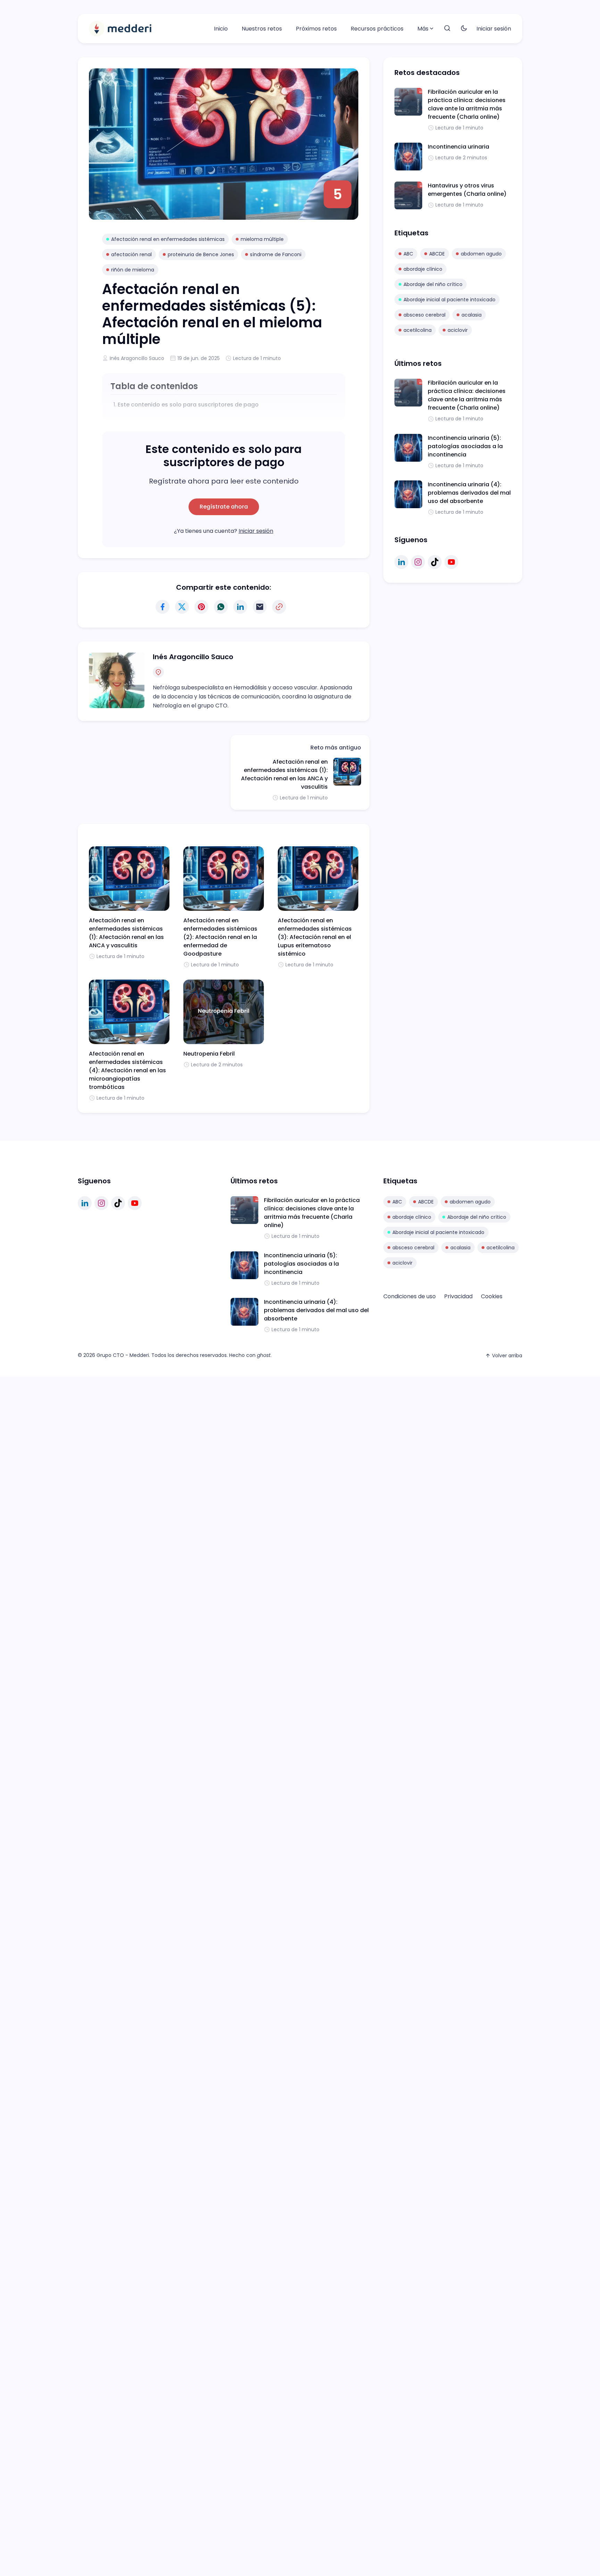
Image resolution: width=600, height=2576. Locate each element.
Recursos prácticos (377, 29)
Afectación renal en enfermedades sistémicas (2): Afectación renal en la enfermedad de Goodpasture (220, 937)
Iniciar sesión (494, 29)
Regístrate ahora (224, 507)
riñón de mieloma (133, 270)
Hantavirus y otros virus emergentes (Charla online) (467, 190)
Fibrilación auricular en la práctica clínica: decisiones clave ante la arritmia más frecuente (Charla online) (467, 104)
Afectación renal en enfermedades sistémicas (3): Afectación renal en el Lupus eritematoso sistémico (315, 937)
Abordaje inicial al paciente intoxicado (449, 300)
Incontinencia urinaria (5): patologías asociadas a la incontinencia (465, 446)
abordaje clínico (423, 269)
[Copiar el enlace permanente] (279, 607)
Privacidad (458, 1296)
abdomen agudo (481, 254)
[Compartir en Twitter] (182, 607)
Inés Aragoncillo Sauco (137, 358)
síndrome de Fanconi (276, 254)
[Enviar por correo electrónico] (260, 607)
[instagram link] (418, 562)
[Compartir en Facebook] (162, 607)
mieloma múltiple (262, 239)
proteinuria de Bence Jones (201, 254)
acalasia (472, 315)
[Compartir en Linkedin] (240, 607)
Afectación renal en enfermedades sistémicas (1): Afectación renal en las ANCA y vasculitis (284, 774)
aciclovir (458, 330)
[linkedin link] (401, 562)
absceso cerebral (424, 315)
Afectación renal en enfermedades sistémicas (168, 239)
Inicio (221, 29)
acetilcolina (418, 330)
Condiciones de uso (410, 1296)
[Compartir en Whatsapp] (221, 607)
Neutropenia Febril (209, 1054)
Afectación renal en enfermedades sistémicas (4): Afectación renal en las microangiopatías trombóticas (127, 1070)
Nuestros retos (262, 29)
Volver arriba (507, 1356)
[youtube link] (451, 562)
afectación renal (131, 254)
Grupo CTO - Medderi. (123, 1355)
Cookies (492, 1296)
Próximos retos (316, 29)
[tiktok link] (435, 562)
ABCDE (437, 254)
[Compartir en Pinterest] (201, 607)
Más (423, 29)
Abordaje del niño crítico (433, 284)
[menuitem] (221, 29)
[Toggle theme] (464, 29)
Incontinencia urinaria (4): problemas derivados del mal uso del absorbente (469, 493)
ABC (408, 254)
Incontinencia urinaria (459, 147)
